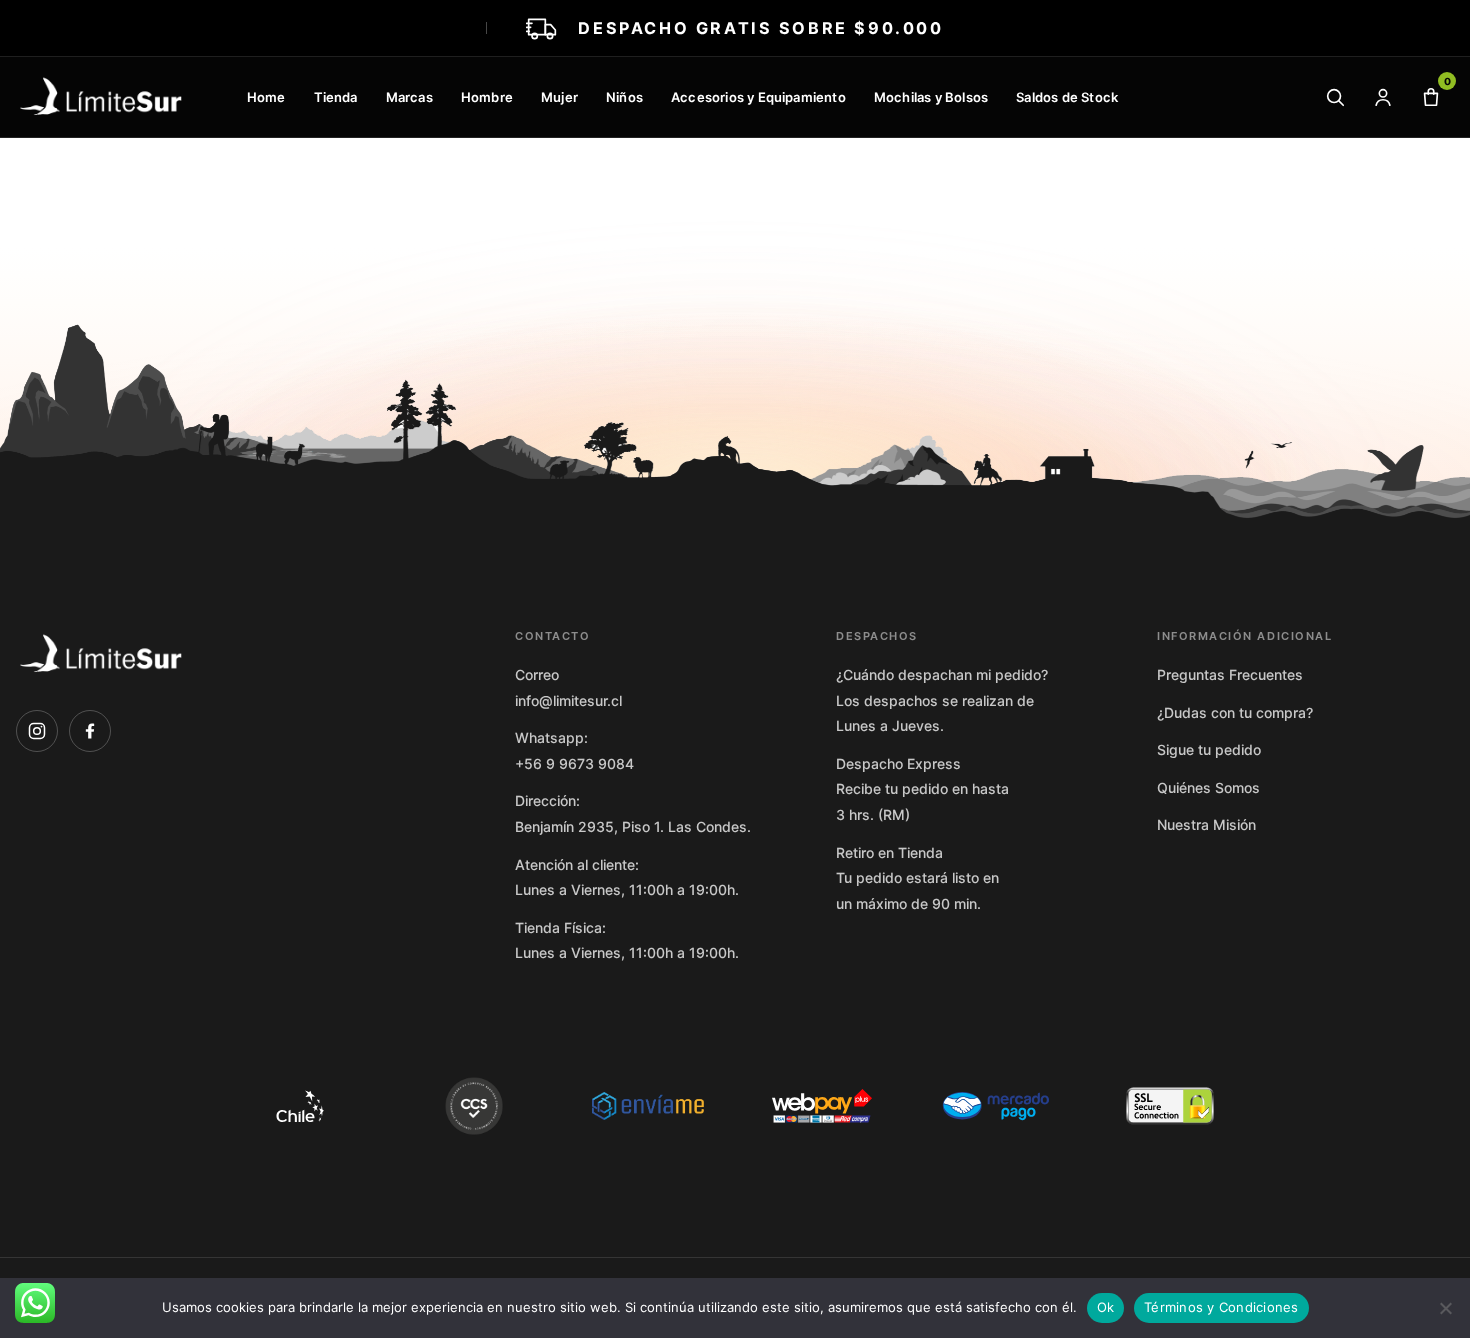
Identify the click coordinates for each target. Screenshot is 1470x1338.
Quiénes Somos (1208, 787)
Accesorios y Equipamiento (758, 97)
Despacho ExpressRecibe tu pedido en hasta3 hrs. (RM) (922, 789)
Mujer (559, 97)
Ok (1106, 1307)
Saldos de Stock (1067, 97)
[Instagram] (37, 731)
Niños (624, 97)
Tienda (336, 97)
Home (266, 97)
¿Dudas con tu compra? (1235, 712)
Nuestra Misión (1206, 824)
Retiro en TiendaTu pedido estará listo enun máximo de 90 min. (917, 878)
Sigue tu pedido (1209, 749)
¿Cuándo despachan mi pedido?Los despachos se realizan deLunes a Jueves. (942, 700)
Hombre (487, 97)
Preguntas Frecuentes (1230, 674)
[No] (1445, 1308)
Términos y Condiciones (1221, 1307)
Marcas (409, 97)
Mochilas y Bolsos (931, 97)
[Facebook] (90, 731)
